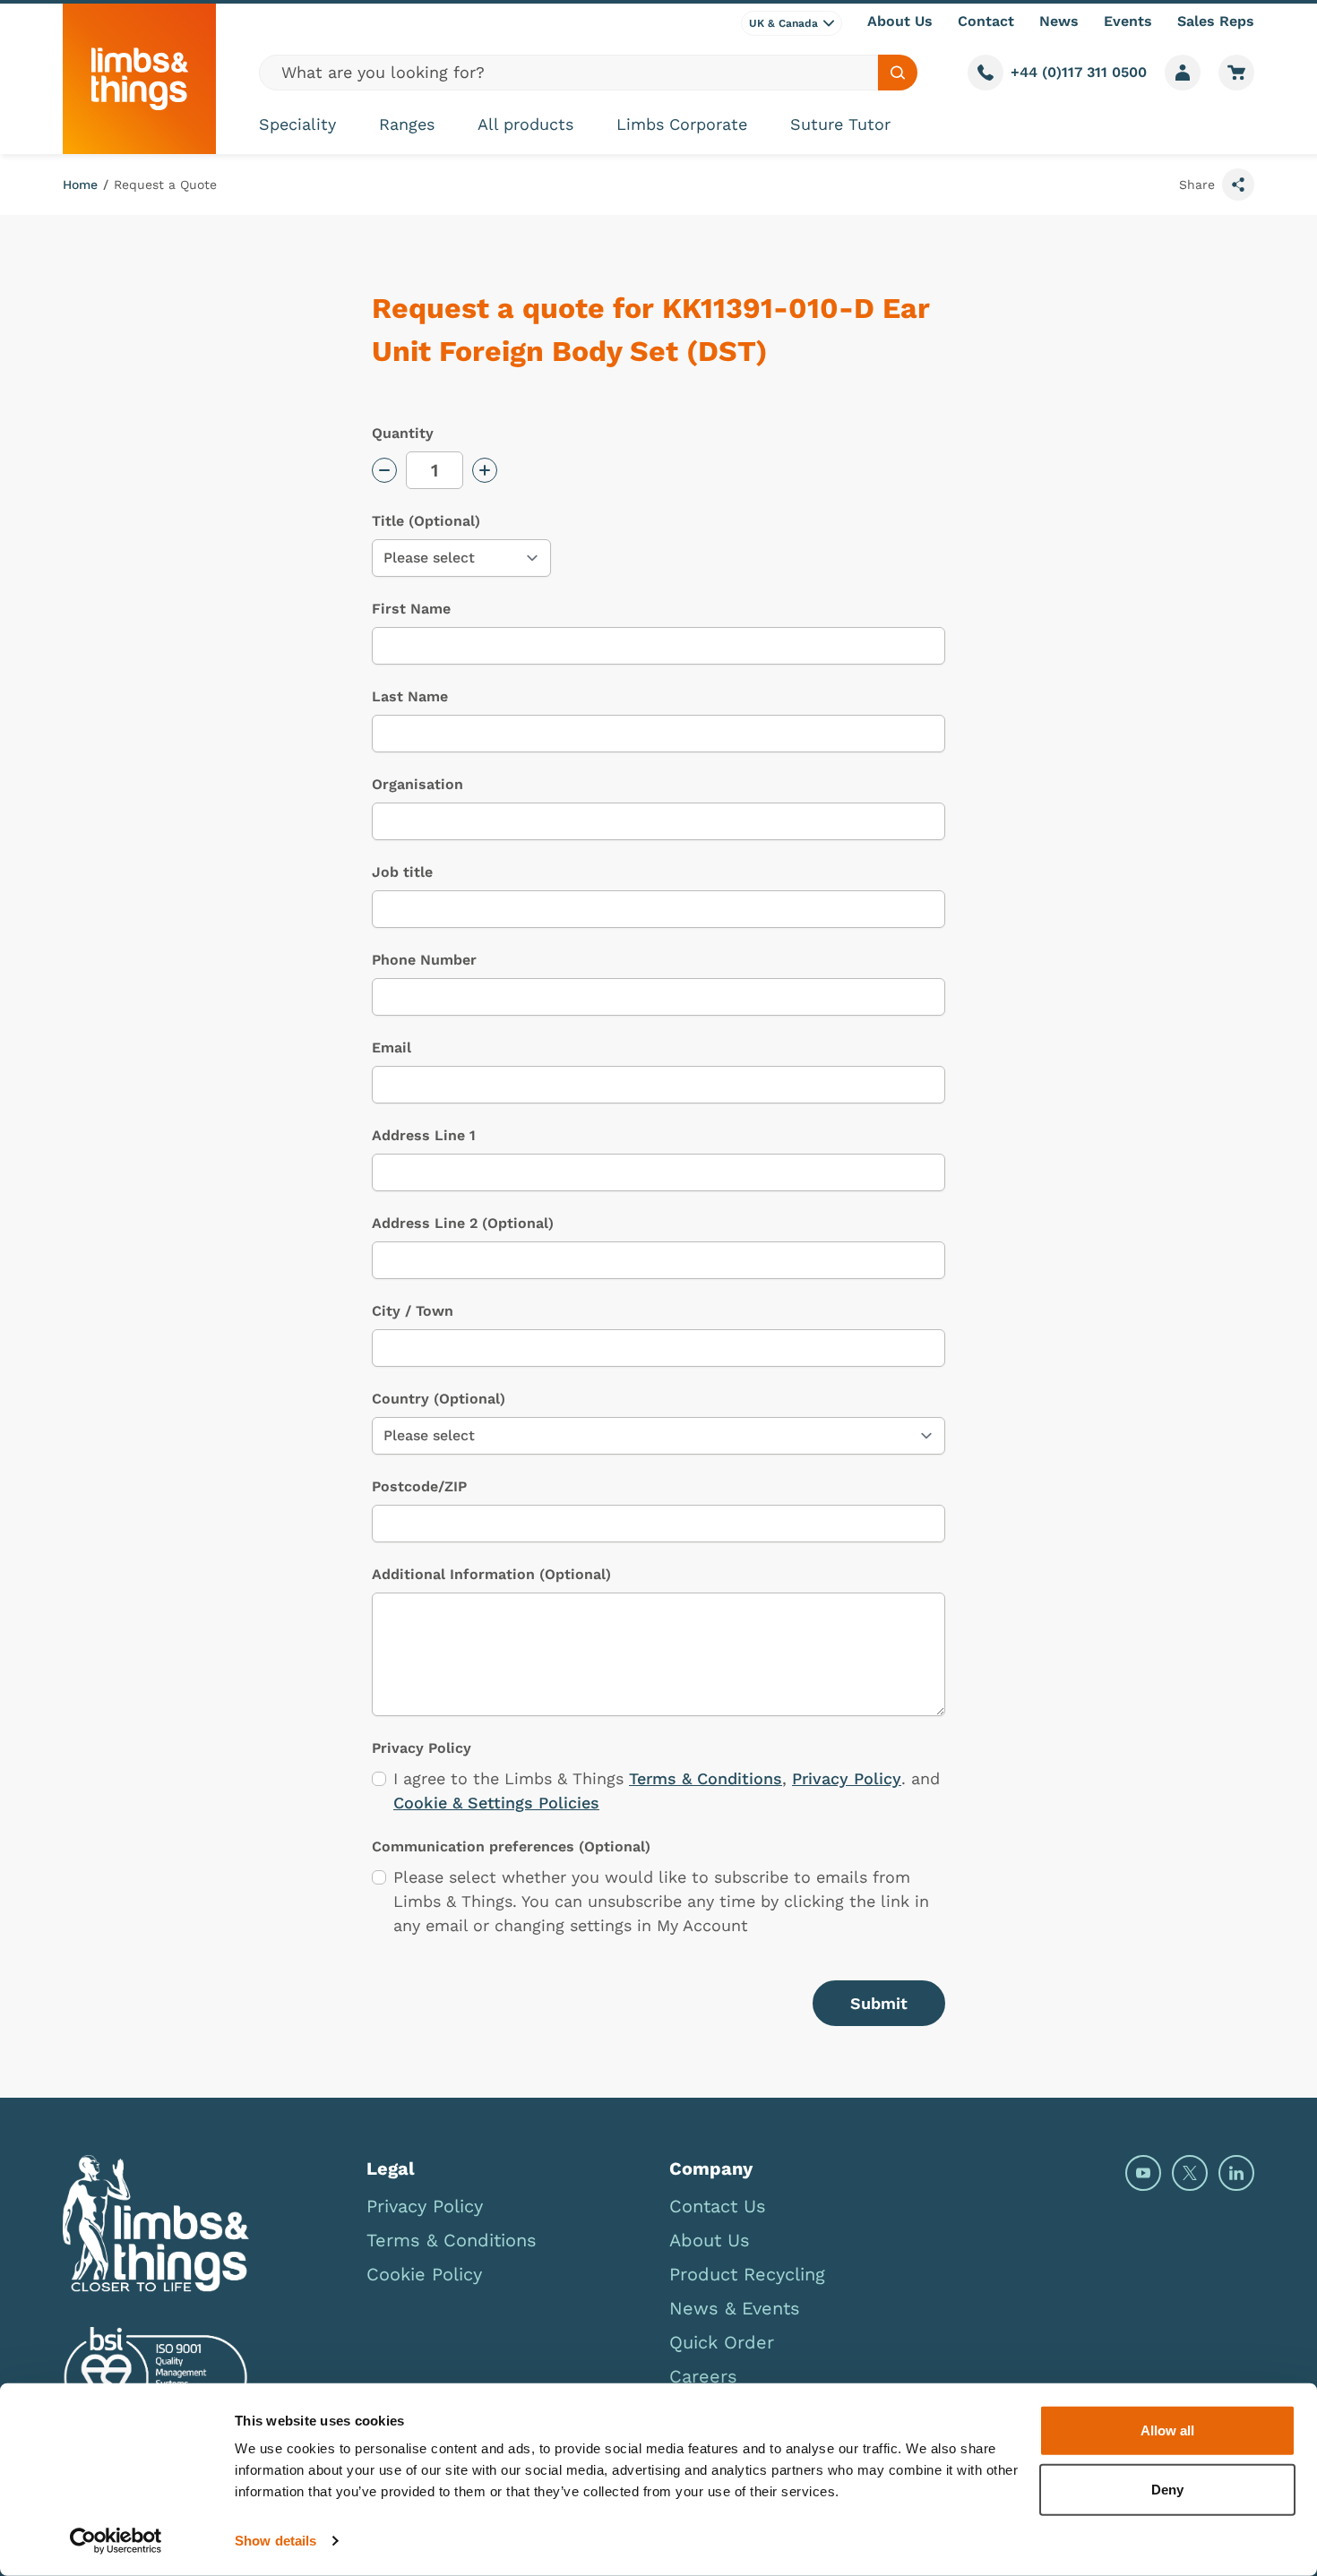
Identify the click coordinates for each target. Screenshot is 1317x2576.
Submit (879, 2003)
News (1059, 21)
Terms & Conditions (706, 1778)
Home (80, 185)
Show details (275, 2541)
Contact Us (718, 2206)
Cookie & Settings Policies (496, 1803)
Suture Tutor (840, 124)
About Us (900, 21)
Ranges (407, 124)
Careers (703, 2376)
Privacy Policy (847, 1778)
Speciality (297, 124)
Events (1128, 21)
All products (525, 124)
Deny (1167, 2489)
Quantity (403, 433)
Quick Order (722, 2342)
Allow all (1167, 2430)
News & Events (735, 2308)
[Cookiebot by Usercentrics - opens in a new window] (116, 2541)
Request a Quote (165, 185)
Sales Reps (1216, 21)
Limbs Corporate (682, 124)
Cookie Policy (424, 2274)
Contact (986, 21)
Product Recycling (747, 2274)
